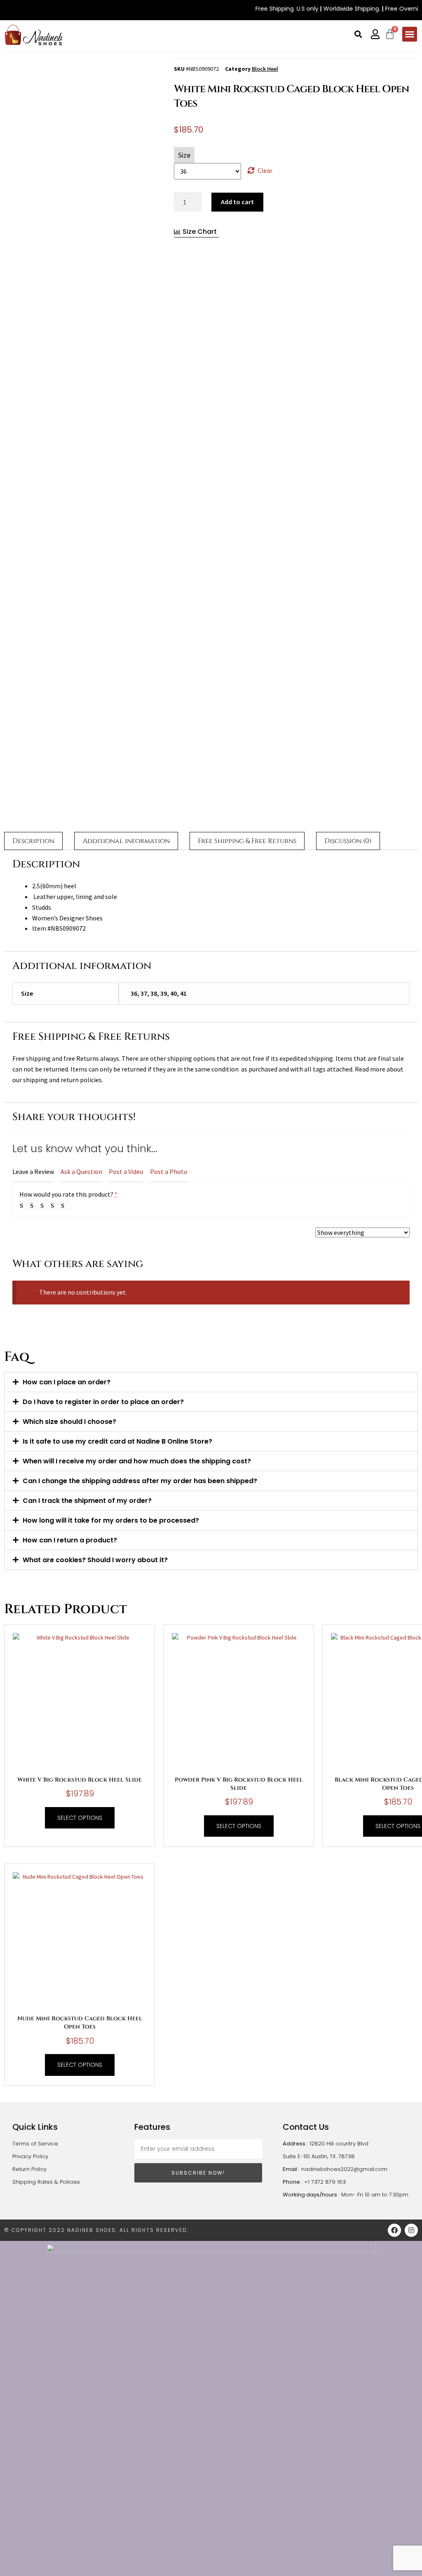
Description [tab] (33, 841)
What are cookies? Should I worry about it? (95, 1560)
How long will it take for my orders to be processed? (111, 1520)
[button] (358, 34)
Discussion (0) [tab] (348, 841)
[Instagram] (411, 2230)
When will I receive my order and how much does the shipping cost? (137, 1461)
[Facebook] (394, 2230)
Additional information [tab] (126, 841)
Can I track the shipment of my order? (87, 1501)
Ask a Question (81, 1172)
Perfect (66, 1205)
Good (56, 1205)
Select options (80, 1818)
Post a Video (126, 1172)
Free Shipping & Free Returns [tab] (247, 841)
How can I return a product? (70, 1540)
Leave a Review (33, 1172)
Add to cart (237, 202)
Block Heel (265, 69)
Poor (25, 1205)
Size (184, 155)
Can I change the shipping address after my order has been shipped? (140, 1481)
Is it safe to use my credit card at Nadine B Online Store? (117, 1441)
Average (45, 1205)
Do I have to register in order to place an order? (103, 1402)
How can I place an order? (67, 1382)
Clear (265, 170)
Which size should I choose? (69, 1422)
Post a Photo (169, 1172)
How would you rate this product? (68, 1194)
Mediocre (35, 1205)
